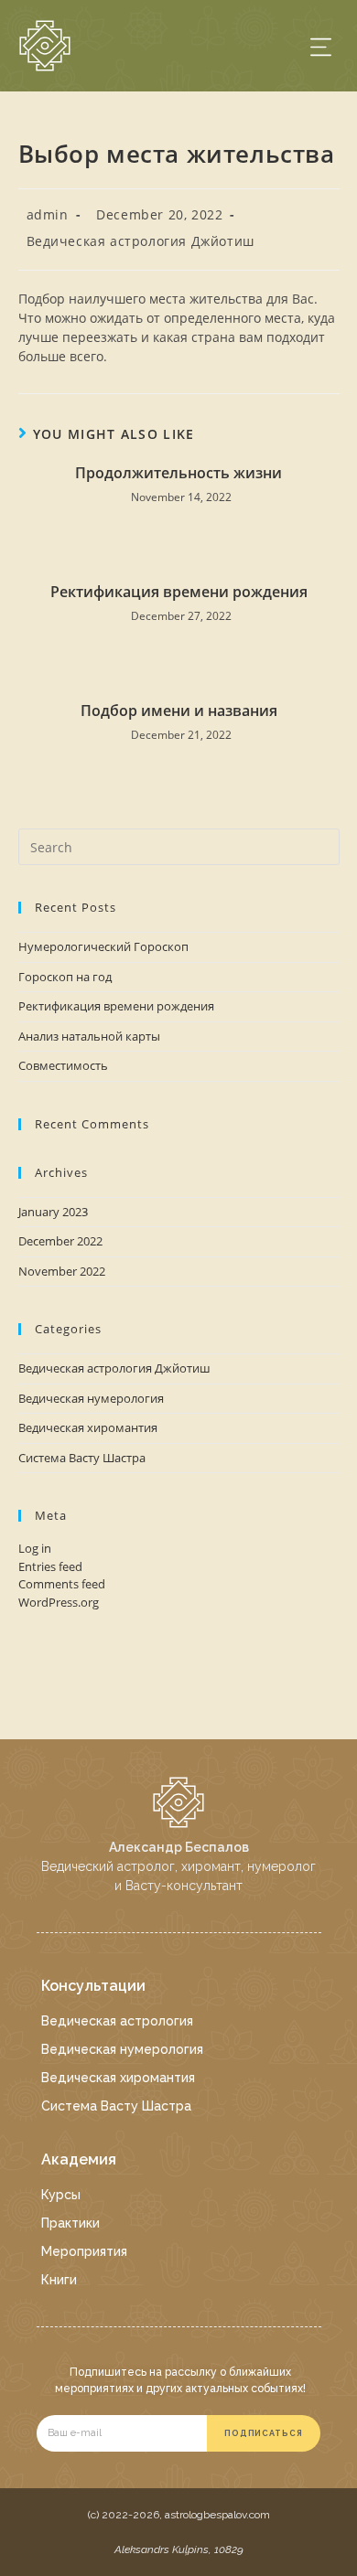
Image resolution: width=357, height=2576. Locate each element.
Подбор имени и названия (179, 711)
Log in (35, 1548)
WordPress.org (59, 1602)
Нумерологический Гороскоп (103, 946)
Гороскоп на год (65, 977)
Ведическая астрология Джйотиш (141, 241)
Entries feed (50, 1566)
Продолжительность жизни (178, 473)
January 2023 (53, 1212)
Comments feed (62, 1584)
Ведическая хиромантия (88, 1427)
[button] (321, 46)
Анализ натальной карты (89, 1036)
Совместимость (63, 1065)
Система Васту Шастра (82, 1458)
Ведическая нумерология (91, 1398)
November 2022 (62, 1271)
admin (48, 214)
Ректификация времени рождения (179, 592)
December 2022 (60, 1241)
